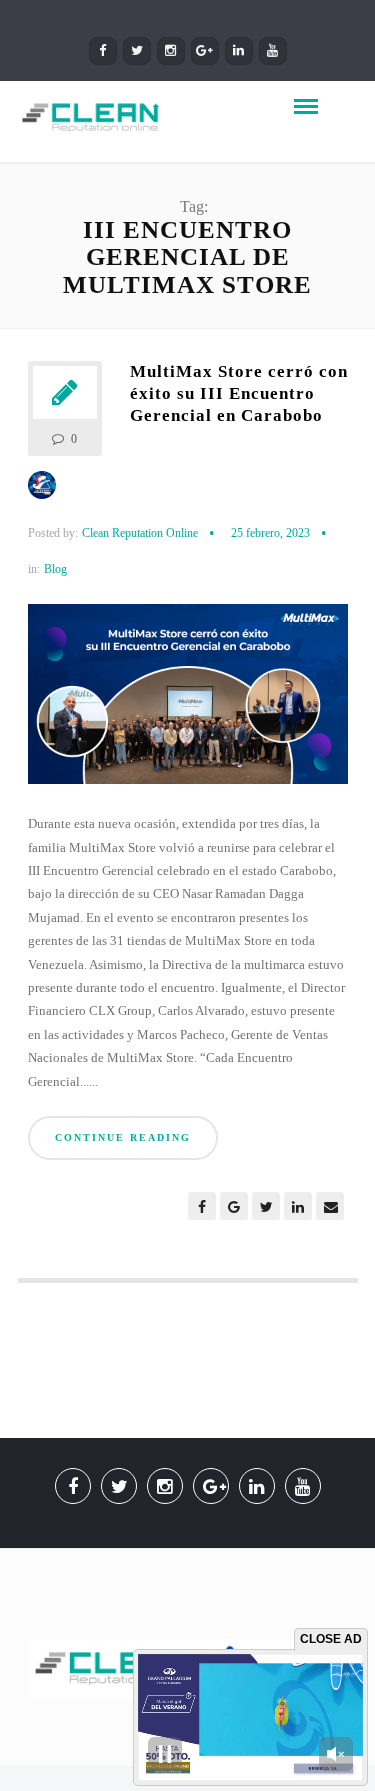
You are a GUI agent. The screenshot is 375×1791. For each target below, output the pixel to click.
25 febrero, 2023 (270, 533)
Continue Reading (123, 1137)
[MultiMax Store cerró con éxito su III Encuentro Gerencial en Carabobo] (188, 702)
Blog (55, 569)
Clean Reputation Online (140, 533)
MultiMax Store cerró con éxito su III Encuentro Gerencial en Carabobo (239, 393)
